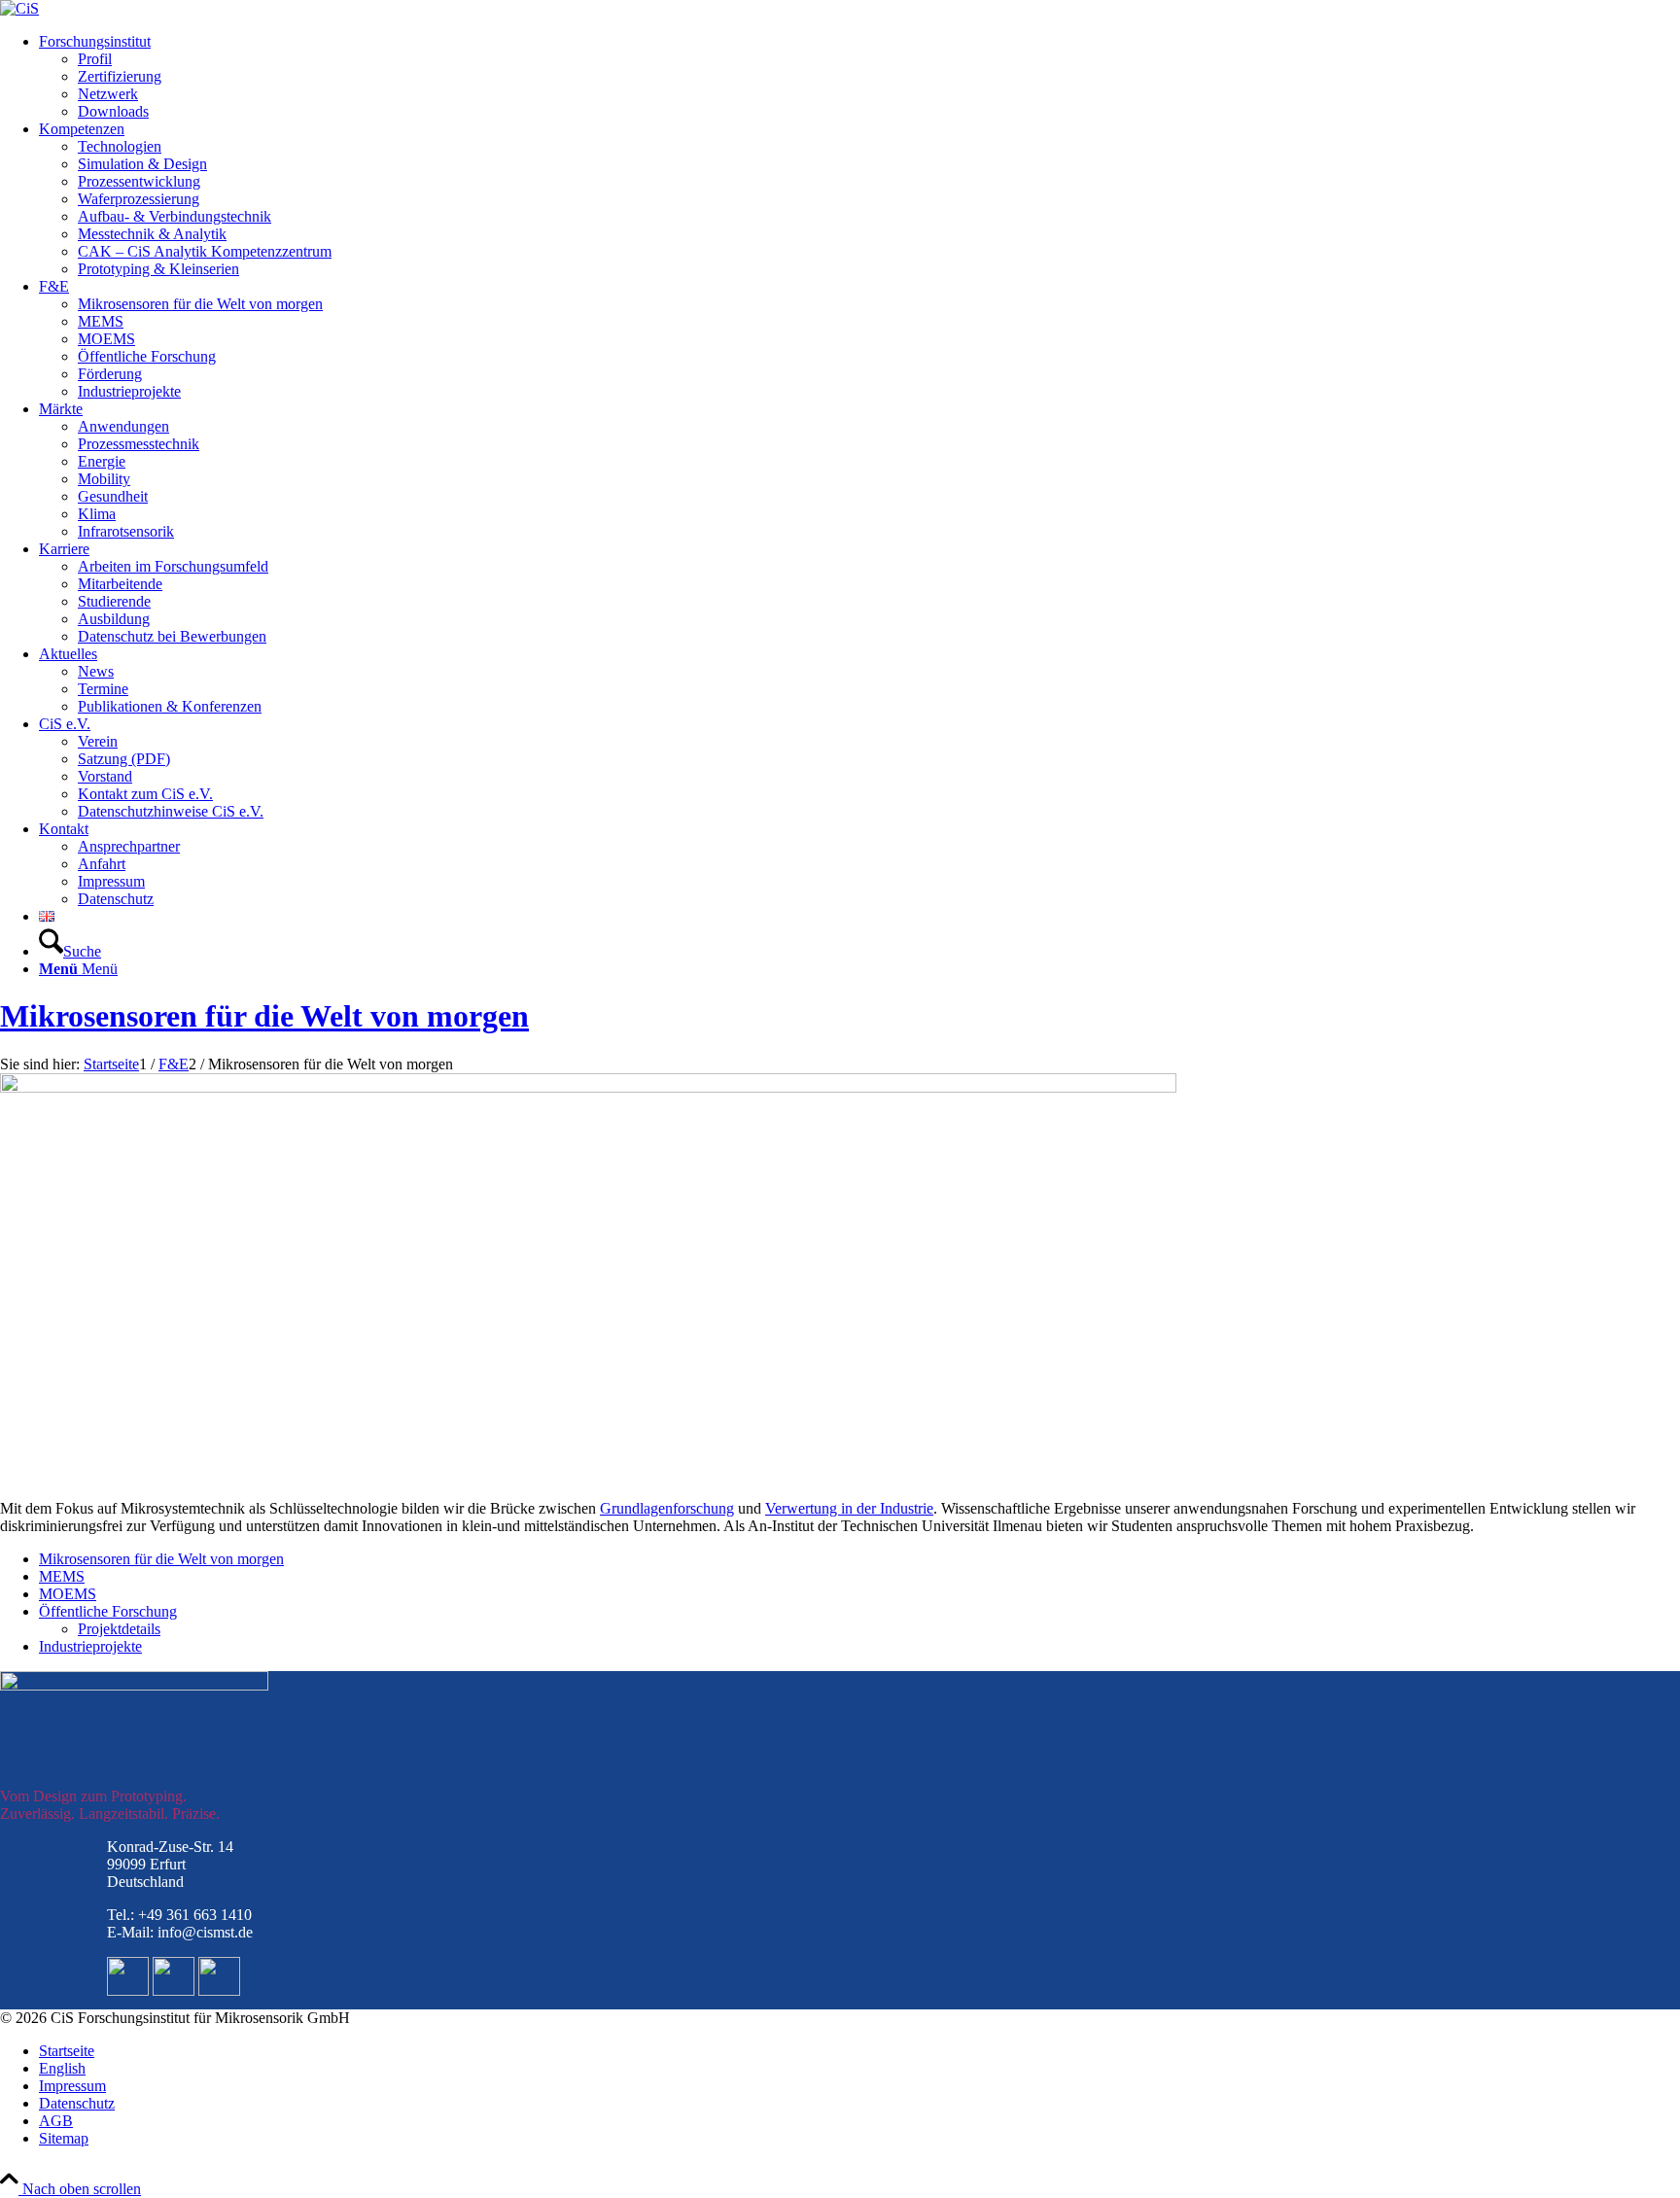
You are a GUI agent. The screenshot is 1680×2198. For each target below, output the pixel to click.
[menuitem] (859, 77)
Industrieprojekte (90, 1646)
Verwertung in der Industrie (849, 1508)
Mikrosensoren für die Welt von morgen (264, 1016)
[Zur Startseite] (19, 8)
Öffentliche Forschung (108, 1611)
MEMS (62, 1576)
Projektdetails (119, 1629)
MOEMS (68, 1594)
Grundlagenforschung (667, 1508)
